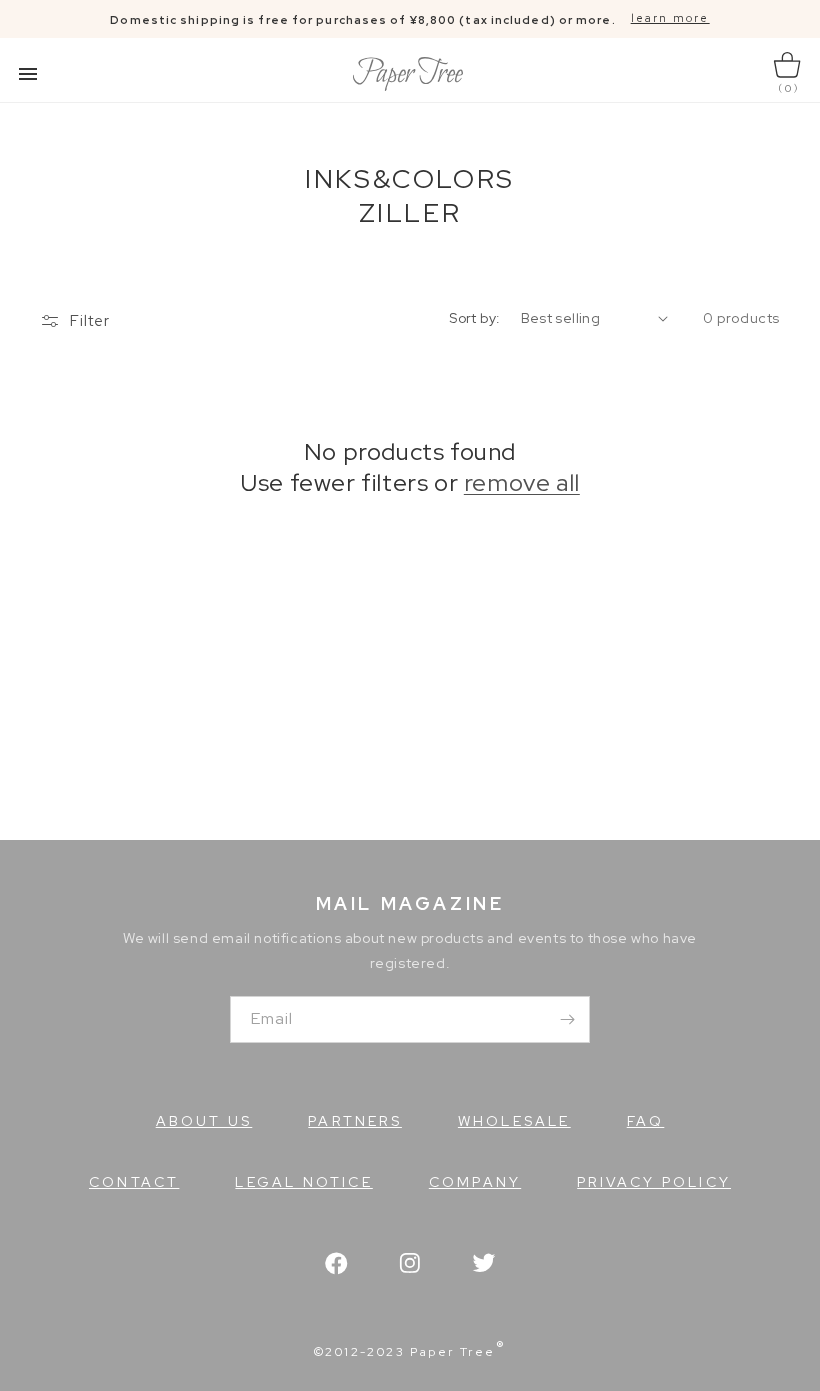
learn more (670, 18)
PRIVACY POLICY (654, 1182)
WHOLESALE (514, 1121)
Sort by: (474, 318)
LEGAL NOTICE (303, 1182)
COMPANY (475, 1182)
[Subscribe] (567, 1019)
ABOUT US (204, 1121)
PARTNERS (355, 1121)
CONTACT (134, 1182)
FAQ (646, 1121)
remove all (522, 482)
